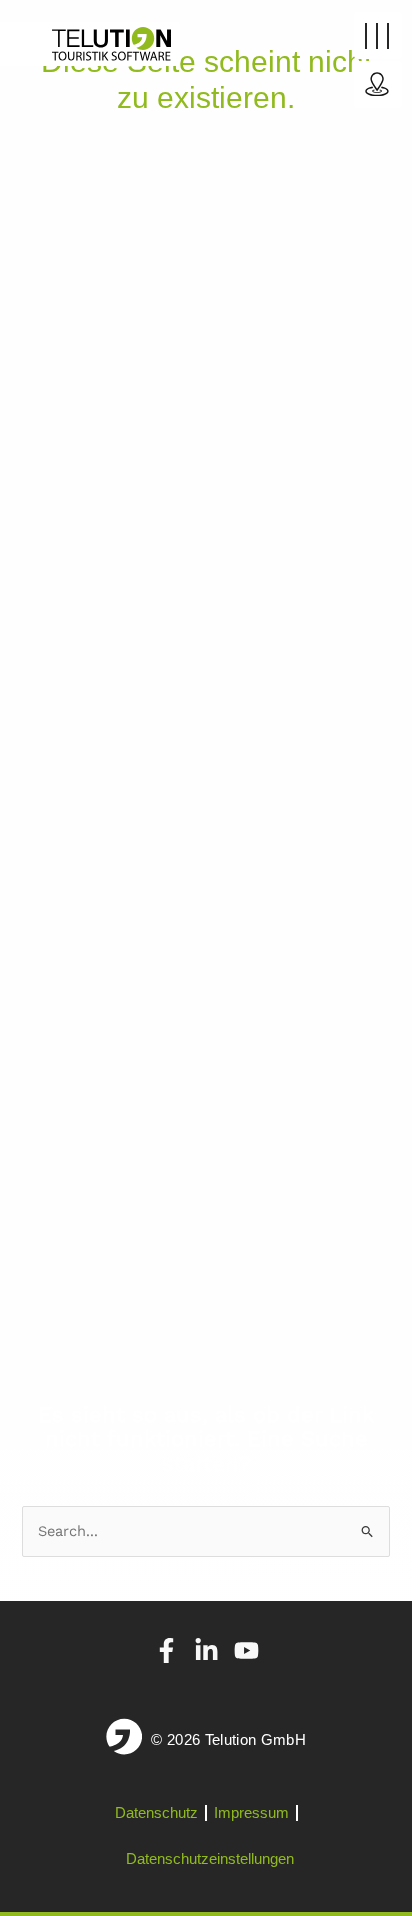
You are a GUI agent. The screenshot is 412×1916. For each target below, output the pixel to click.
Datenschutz (156, 1812)
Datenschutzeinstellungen (210, 1858)
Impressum (251, 1812)
